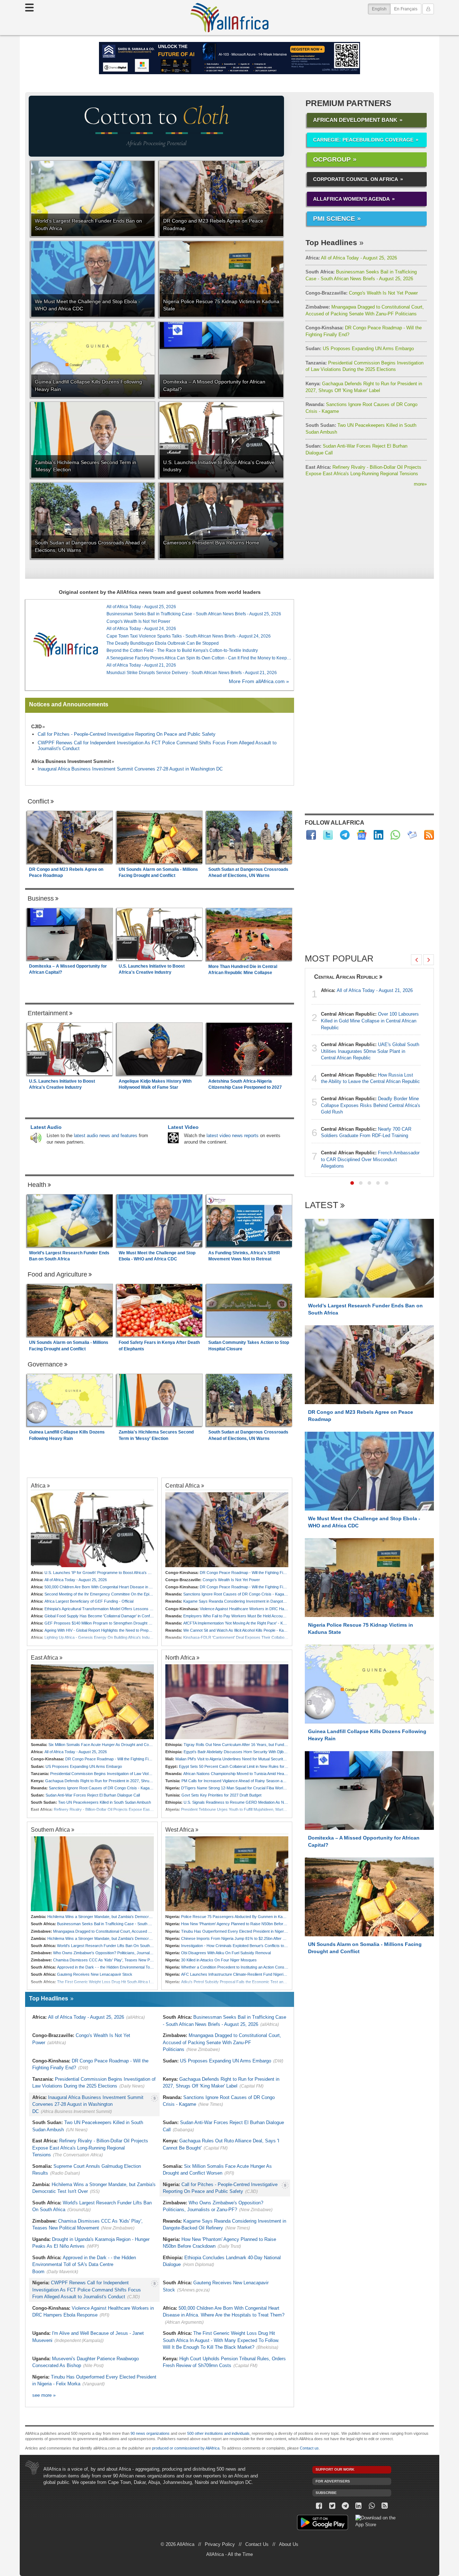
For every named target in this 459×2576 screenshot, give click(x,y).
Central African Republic (346, 977)
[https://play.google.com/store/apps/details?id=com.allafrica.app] (323, 2523)
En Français (406, 9)
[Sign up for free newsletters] (412, 835)
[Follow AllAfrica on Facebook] (311, 835)
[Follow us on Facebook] (319, 2506)
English (381, 9)
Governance (45, 1364)
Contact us (309, 2448)
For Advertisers (333, 2481)
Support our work (335, 2469)
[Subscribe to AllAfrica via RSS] (385, 2506)
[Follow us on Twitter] (332, 2506)
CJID (36, 727)
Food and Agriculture (57, 1274)
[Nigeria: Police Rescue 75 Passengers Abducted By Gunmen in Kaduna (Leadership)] (227, 1874)
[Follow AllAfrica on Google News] (362, 835)
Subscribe (326, 2493)
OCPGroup (332, 159)
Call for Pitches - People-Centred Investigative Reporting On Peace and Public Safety (127, 734)
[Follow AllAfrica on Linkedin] (378, 835)
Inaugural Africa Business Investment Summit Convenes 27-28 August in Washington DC (130, 769)
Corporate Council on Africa (356, 179)
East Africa (44, 1657)
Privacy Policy (220, 2544)
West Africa (180, 1830)
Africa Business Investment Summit (71, 761)
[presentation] (416, 960)
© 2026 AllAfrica (178, 2544)
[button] (352, 1183)
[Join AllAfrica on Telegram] (345, 835)
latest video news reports (233, 1136)
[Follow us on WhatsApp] (372, 2506)
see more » (44, 2395)
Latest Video (183, 1127)
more (420, 484)
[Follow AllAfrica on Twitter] (328, 835)
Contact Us (257, 2544)
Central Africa (183, 1485)
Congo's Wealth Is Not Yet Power (362, 293)
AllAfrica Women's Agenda (351, 199)
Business (41, 898)
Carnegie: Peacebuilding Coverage (363, 140)
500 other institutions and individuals (218, 2433)
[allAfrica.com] (66, 645)
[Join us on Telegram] (346, 2506)
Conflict (38, 801)
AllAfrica (229, 18)
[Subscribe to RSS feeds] (429, 835)
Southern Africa (50, 1830)
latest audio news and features (106, 1136)
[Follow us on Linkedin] (358, 2506)
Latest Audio (46, 1127)
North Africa (180, 1657)
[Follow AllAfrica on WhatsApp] (395, 835)
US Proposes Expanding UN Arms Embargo (360, 349)
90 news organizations (150, 2433)
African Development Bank (355, 120)
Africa (38, 1485)
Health (37, 1185)
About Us (289, 2544)
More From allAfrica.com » (259, 681)
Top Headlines (331, 242)
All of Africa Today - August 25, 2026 (351, 258)
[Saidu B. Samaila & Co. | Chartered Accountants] (229, 58)
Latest (321, 1205)
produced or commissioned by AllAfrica (186, 2448)
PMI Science (334, 219)
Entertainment (48, 1013)
